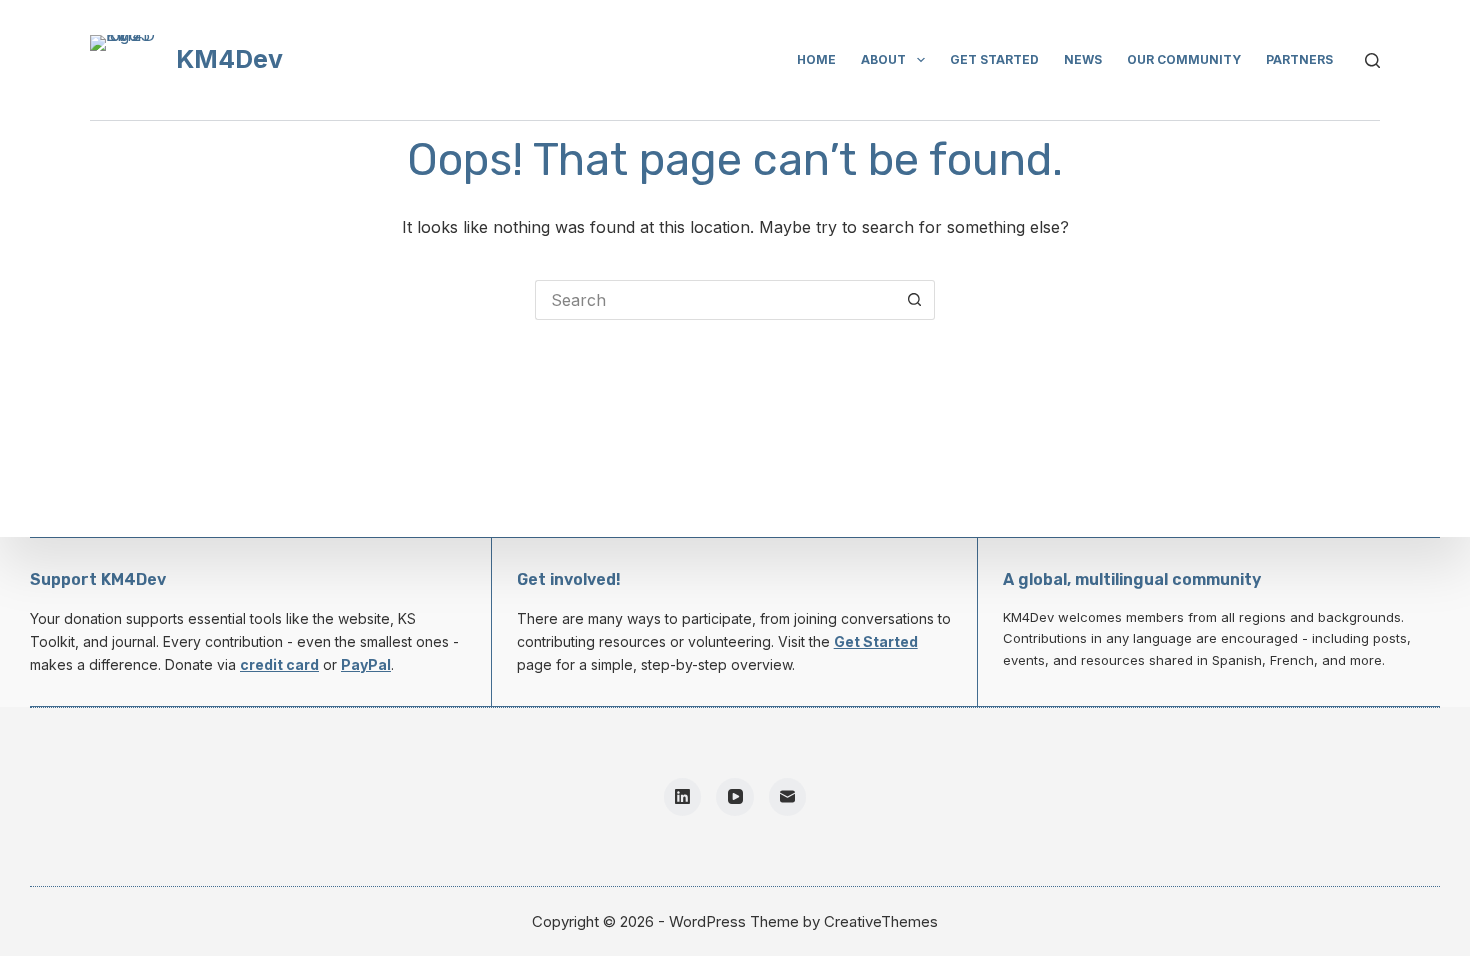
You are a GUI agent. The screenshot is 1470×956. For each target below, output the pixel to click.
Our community (1184, 59)
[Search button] (915, 300)
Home (816, 59)
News (1083, 59)
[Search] (1372, 60)
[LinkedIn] (683, 797)
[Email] (788, 797)
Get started (994, 59)
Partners (1299, 59)
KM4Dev (229, 59)
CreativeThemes (881, 921)
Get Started (876, 641)
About (883, 59)
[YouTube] (735, 797)
